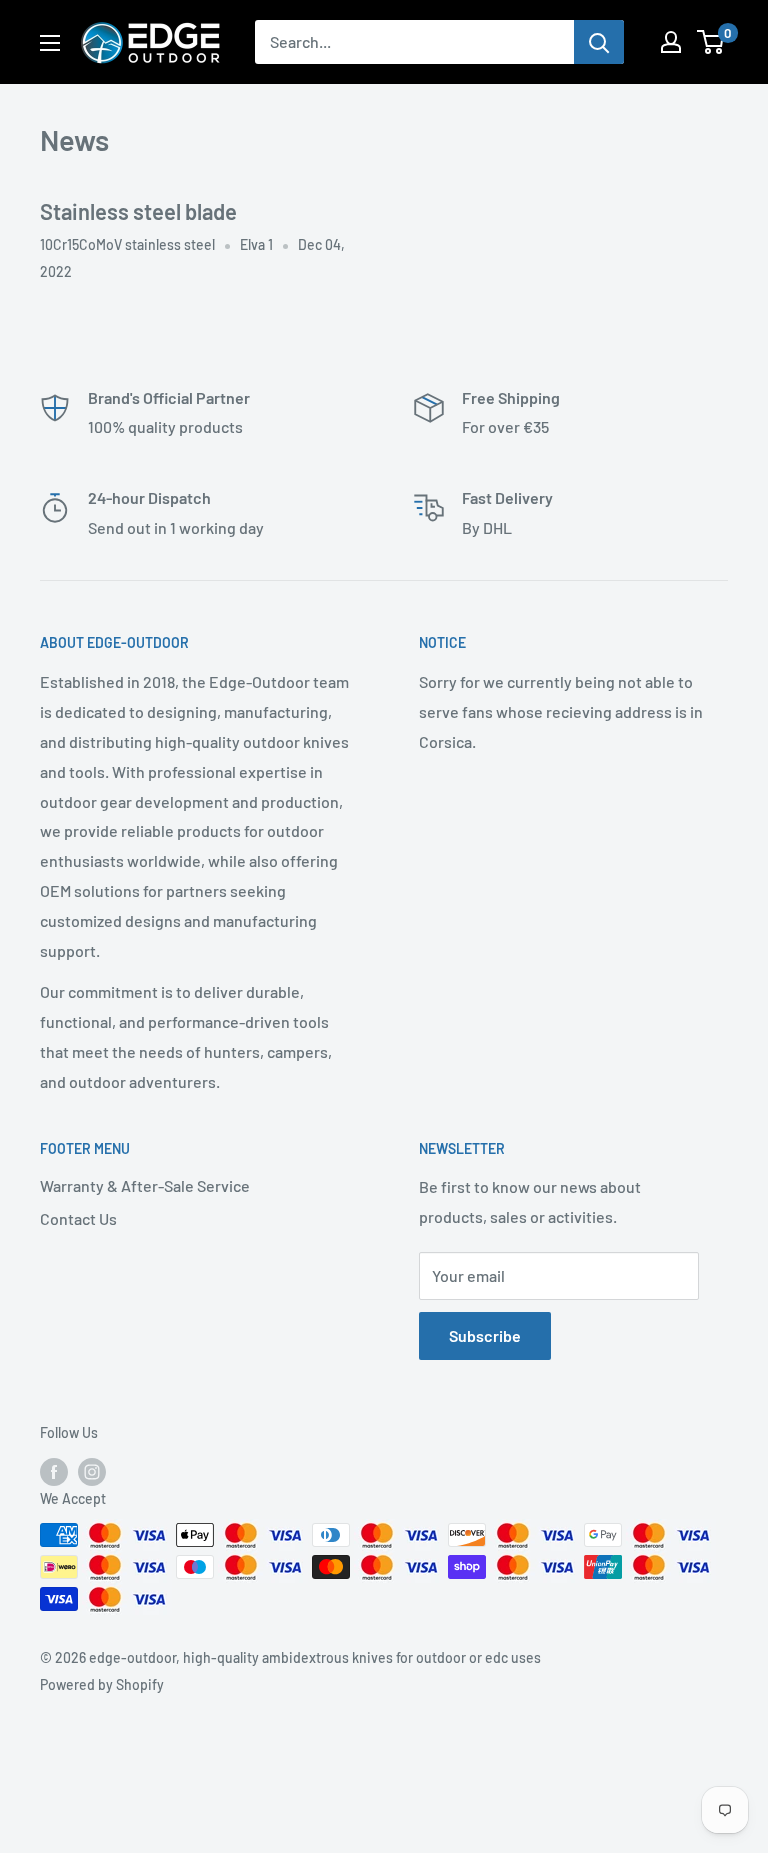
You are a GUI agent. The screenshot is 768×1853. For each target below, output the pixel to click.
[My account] (671, 42)
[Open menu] (50, 43)
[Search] (599, 42)
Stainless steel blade (138, 211)
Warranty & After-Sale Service (145, 1185)
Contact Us (78, 1218)
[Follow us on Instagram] (92, 1472)
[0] (711, 42)
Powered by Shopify (102, 1684)
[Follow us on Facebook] (54, 1472)
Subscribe (485, 1335)
